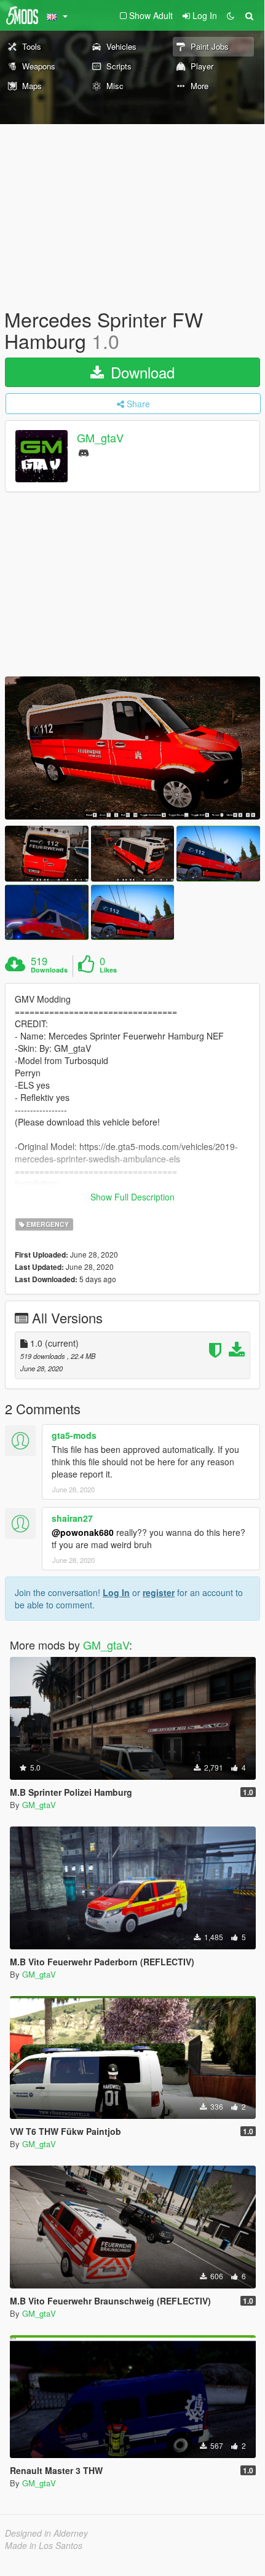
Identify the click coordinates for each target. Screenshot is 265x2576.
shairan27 (72, 1518)
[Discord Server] (84, 452)
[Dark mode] (231, 15)
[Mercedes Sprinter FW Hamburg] (132, 748)
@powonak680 (83, 1532)
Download (140, 372)
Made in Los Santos (44, 2545)
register (159, 1592)
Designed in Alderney (46, 2533)
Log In (116, 1592)
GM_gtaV (100, 438)
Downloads (49, 970)
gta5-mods (74, 1435)
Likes (108, 970)
